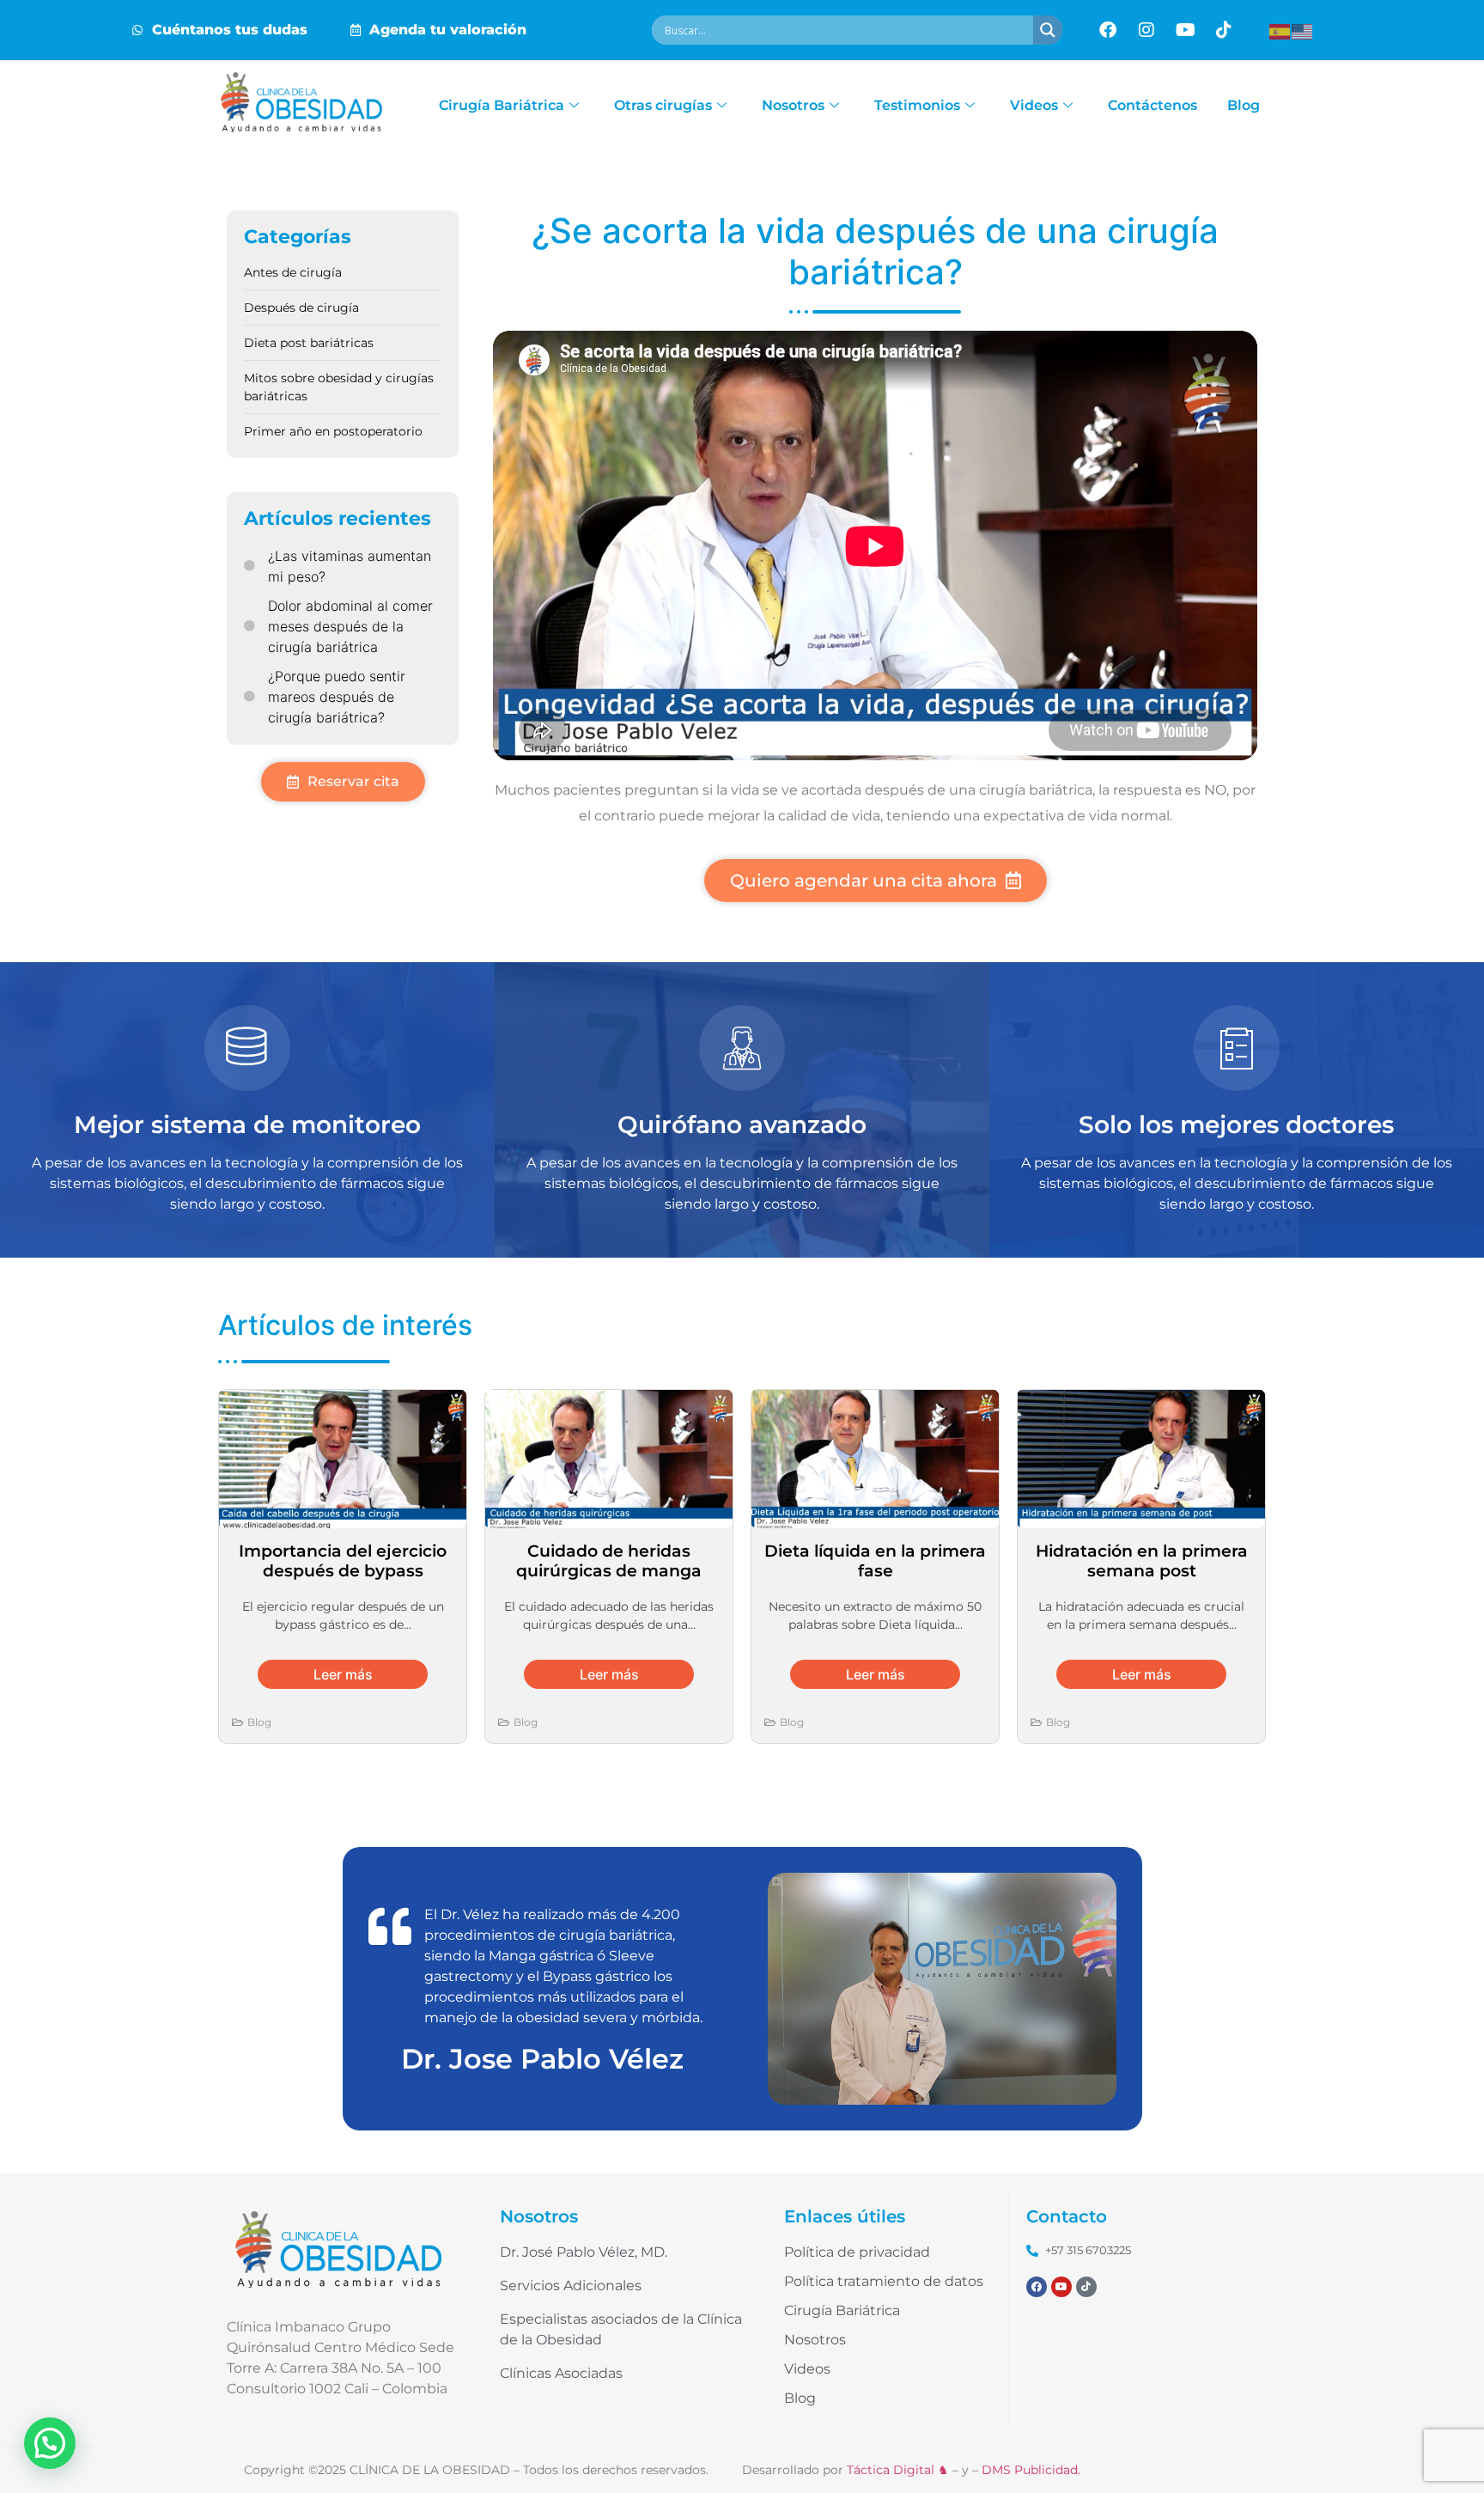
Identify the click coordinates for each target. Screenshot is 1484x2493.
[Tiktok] (1224, 30)
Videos (1034, 105)
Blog (1244, 105)
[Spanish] (1280, 30)
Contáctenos (1153, 105)
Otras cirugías (663, 105)
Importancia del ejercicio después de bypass (343, 1560)
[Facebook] (1108, 30)
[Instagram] (1146, 30)
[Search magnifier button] (1048, 30)
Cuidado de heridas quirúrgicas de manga (609, 1560)
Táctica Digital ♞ (898, 2470)
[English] (1303, 30)
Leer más (343, 1674)
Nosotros (793, 105)
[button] (50, 2443)
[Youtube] (1185, 30)
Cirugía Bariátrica (502, 105)
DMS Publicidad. (1031, 2470)
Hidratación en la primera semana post (1142, 1560)
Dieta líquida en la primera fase (875, 1560)
